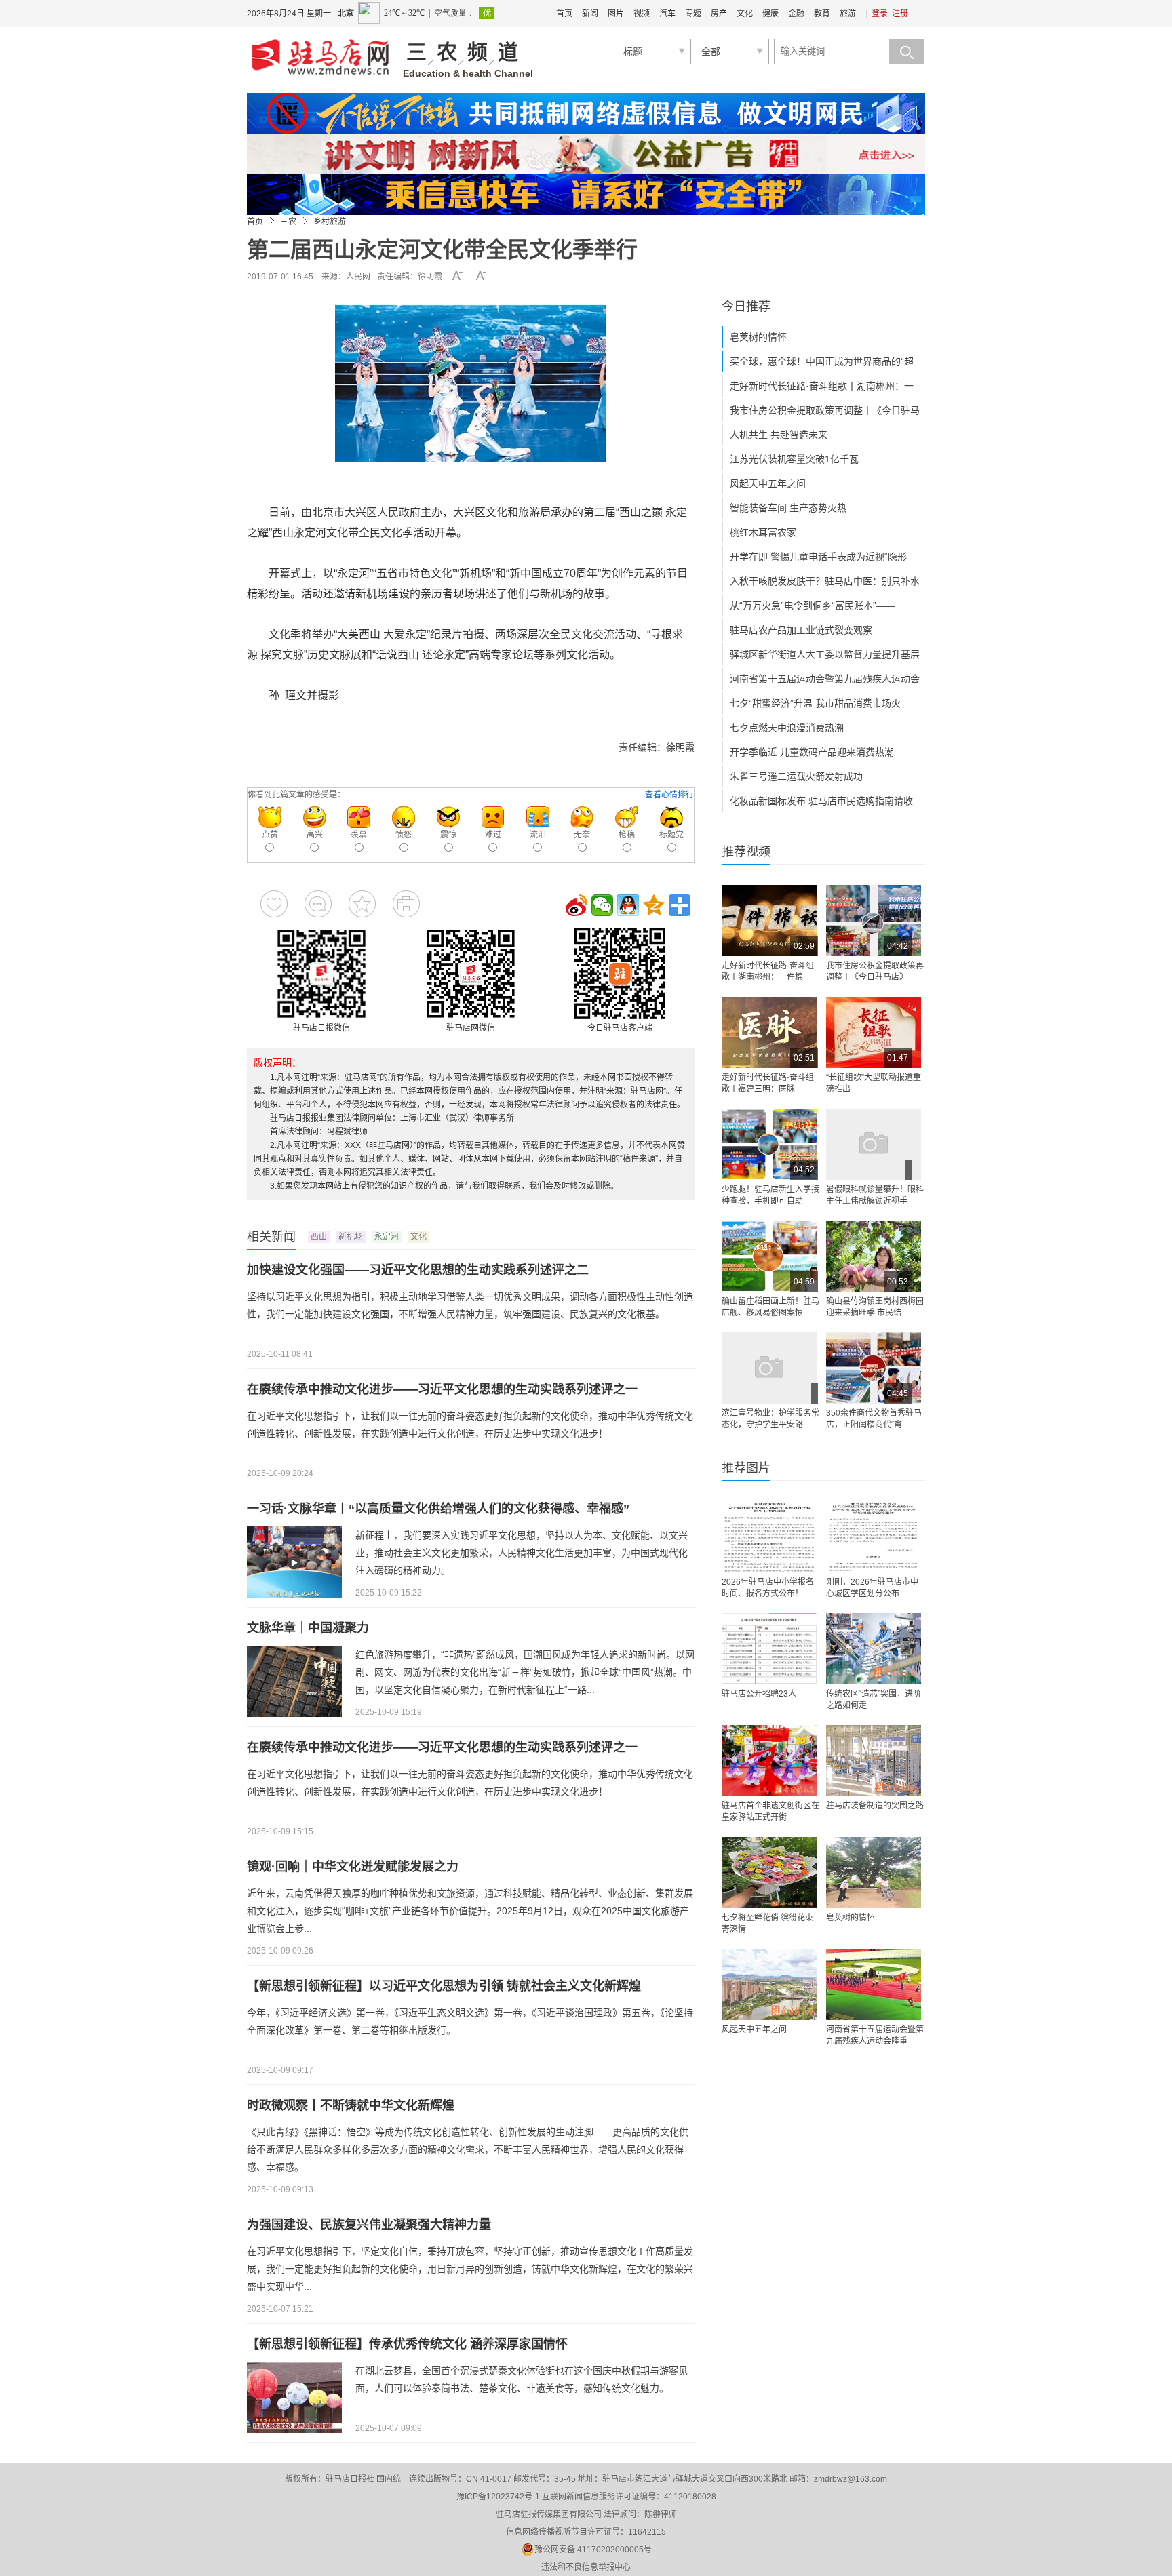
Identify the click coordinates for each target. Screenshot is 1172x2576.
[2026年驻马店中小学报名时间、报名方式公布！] (769, 1537)
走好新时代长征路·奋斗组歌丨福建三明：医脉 (768, 1083)
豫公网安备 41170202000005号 (593, 2550)
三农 (288, 222)
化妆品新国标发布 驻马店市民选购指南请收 (821, 801)
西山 (319, 1237)
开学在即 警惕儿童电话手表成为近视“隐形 (818, 557)
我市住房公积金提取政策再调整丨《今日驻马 (825, 410)
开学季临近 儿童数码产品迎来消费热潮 (812, 752)
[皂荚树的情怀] (874, 1872)
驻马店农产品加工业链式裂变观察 (801, 630)
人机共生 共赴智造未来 (779, 435)
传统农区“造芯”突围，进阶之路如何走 (874, 1700)
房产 (719, 14)
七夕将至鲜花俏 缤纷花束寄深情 (767, 1923)
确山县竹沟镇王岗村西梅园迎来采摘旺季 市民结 (875, 1307)
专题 (693, 14)
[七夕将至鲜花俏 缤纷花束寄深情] (769, 1872)
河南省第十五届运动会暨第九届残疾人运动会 (825, 679)
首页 (564, 14)
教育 (822, 14)
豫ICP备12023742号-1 (498, 2497)
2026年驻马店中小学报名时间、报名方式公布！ (768, 1588)
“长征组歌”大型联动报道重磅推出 (874, 1083)
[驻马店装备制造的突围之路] (874, 1761)
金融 (796, 14)
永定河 (387, 1237)
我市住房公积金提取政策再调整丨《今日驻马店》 (875, 971)
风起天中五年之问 (768, 483)
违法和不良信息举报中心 (586, 2567)
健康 (770, 14)
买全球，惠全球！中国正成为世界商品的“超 (822, 361)
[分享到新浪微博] (577, 905)
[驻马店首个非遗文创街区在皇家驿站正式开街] (769, 1761)
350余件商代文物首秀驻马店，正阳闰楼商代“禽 (874, 1419)
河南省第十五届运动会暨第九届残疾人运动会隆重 (875, 2035)
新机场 (351, 1237)
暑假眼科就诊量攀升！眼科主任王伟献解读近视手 (875, 1195)
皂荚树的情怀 (758, 337)
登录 (880, 14)
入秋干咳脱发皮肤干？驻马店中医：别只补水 (825, 581)
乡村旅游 (330, 222)
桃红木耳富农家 (763, 532)
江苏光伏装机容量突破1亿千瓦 (794, 459)
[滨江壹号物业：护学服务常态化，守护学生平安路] (769, 1368)
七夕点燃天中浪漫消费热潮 (787, 728)
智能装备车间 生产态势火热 (788, 508)
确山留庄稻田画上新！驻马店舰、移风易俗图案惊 (770, 1307)
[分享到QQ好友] (628, 905)
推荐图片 (746, 1468)
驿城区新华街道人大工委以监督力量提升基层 (825, 654)
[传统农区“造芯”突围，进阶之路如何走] (874, 1649)
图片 (616, 14)
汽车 (667, 14)
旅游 (848, 14)
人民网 (358, 277)
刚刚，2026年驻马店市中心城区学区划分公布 (872, 1588)
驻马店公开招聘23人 (759, 1694)
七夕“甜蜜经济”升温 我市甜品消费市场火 (815, 703)
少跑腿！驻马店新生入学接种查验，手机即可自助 (770, 1195)
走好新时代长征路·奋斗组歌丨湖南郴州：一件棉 (768, 971)
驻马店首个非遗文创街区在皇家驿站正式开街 (770, 1811)
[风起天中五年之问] (769, 1984)
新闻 (590, 14)
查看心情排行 (669, 795)
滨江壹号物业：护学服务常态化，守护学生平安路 (770, 1419)
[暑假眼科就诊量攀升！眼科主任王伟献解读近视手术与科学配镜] (874, 1144)
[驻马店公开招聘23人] (769, 1649)
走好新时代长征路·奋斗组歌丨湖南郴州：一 (822, 386)
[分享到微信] (602, 905)
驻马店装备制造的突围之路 (875, 1806)
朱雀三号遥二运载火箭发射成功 (796, 776)
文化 (745, 14)
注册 (900, 14)
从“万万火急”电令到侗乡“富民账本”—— (813, 606)
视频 (642, 14)
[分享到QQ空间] (654, 905)
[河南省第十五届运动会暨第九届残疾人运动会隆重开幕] (874, 1984)
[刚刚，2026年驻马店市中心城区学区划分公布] (874, 1537)
